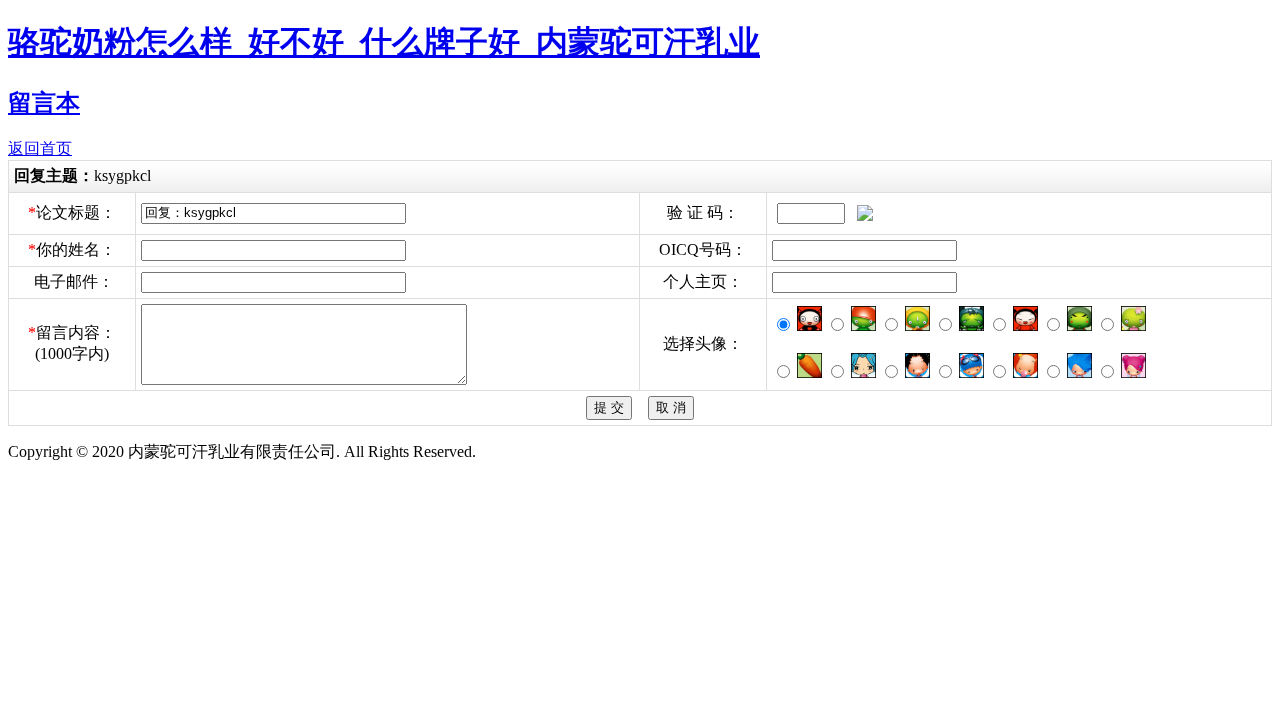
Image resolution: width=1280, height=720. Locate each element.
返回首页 (40, 148)
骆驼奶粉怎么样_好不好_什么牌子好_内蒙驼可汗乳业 (384, 42)
